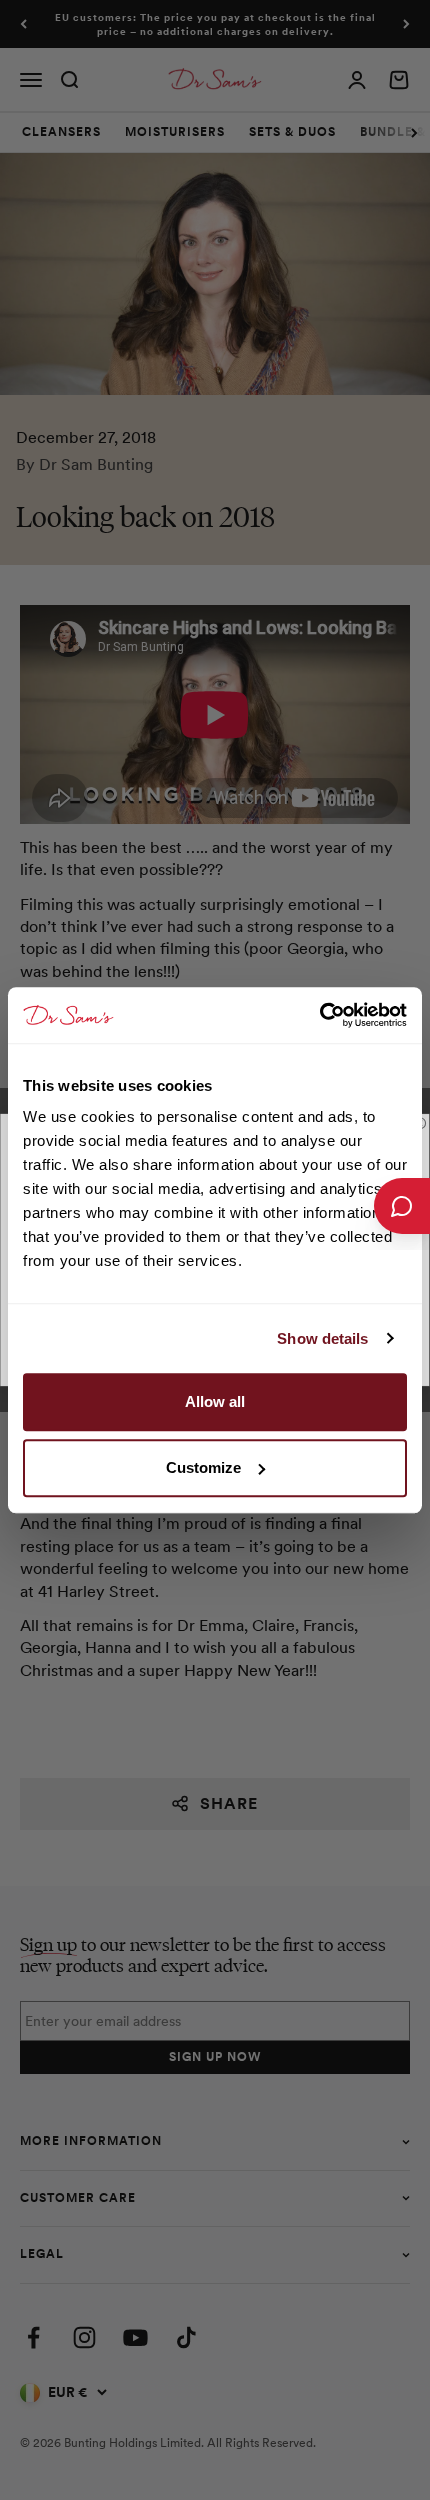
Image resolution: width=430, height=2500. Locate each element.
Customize (203, 1467)
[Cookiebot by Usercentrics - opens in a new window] (319, 1015)
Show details (322, 1338)
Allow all (215, 1401)
